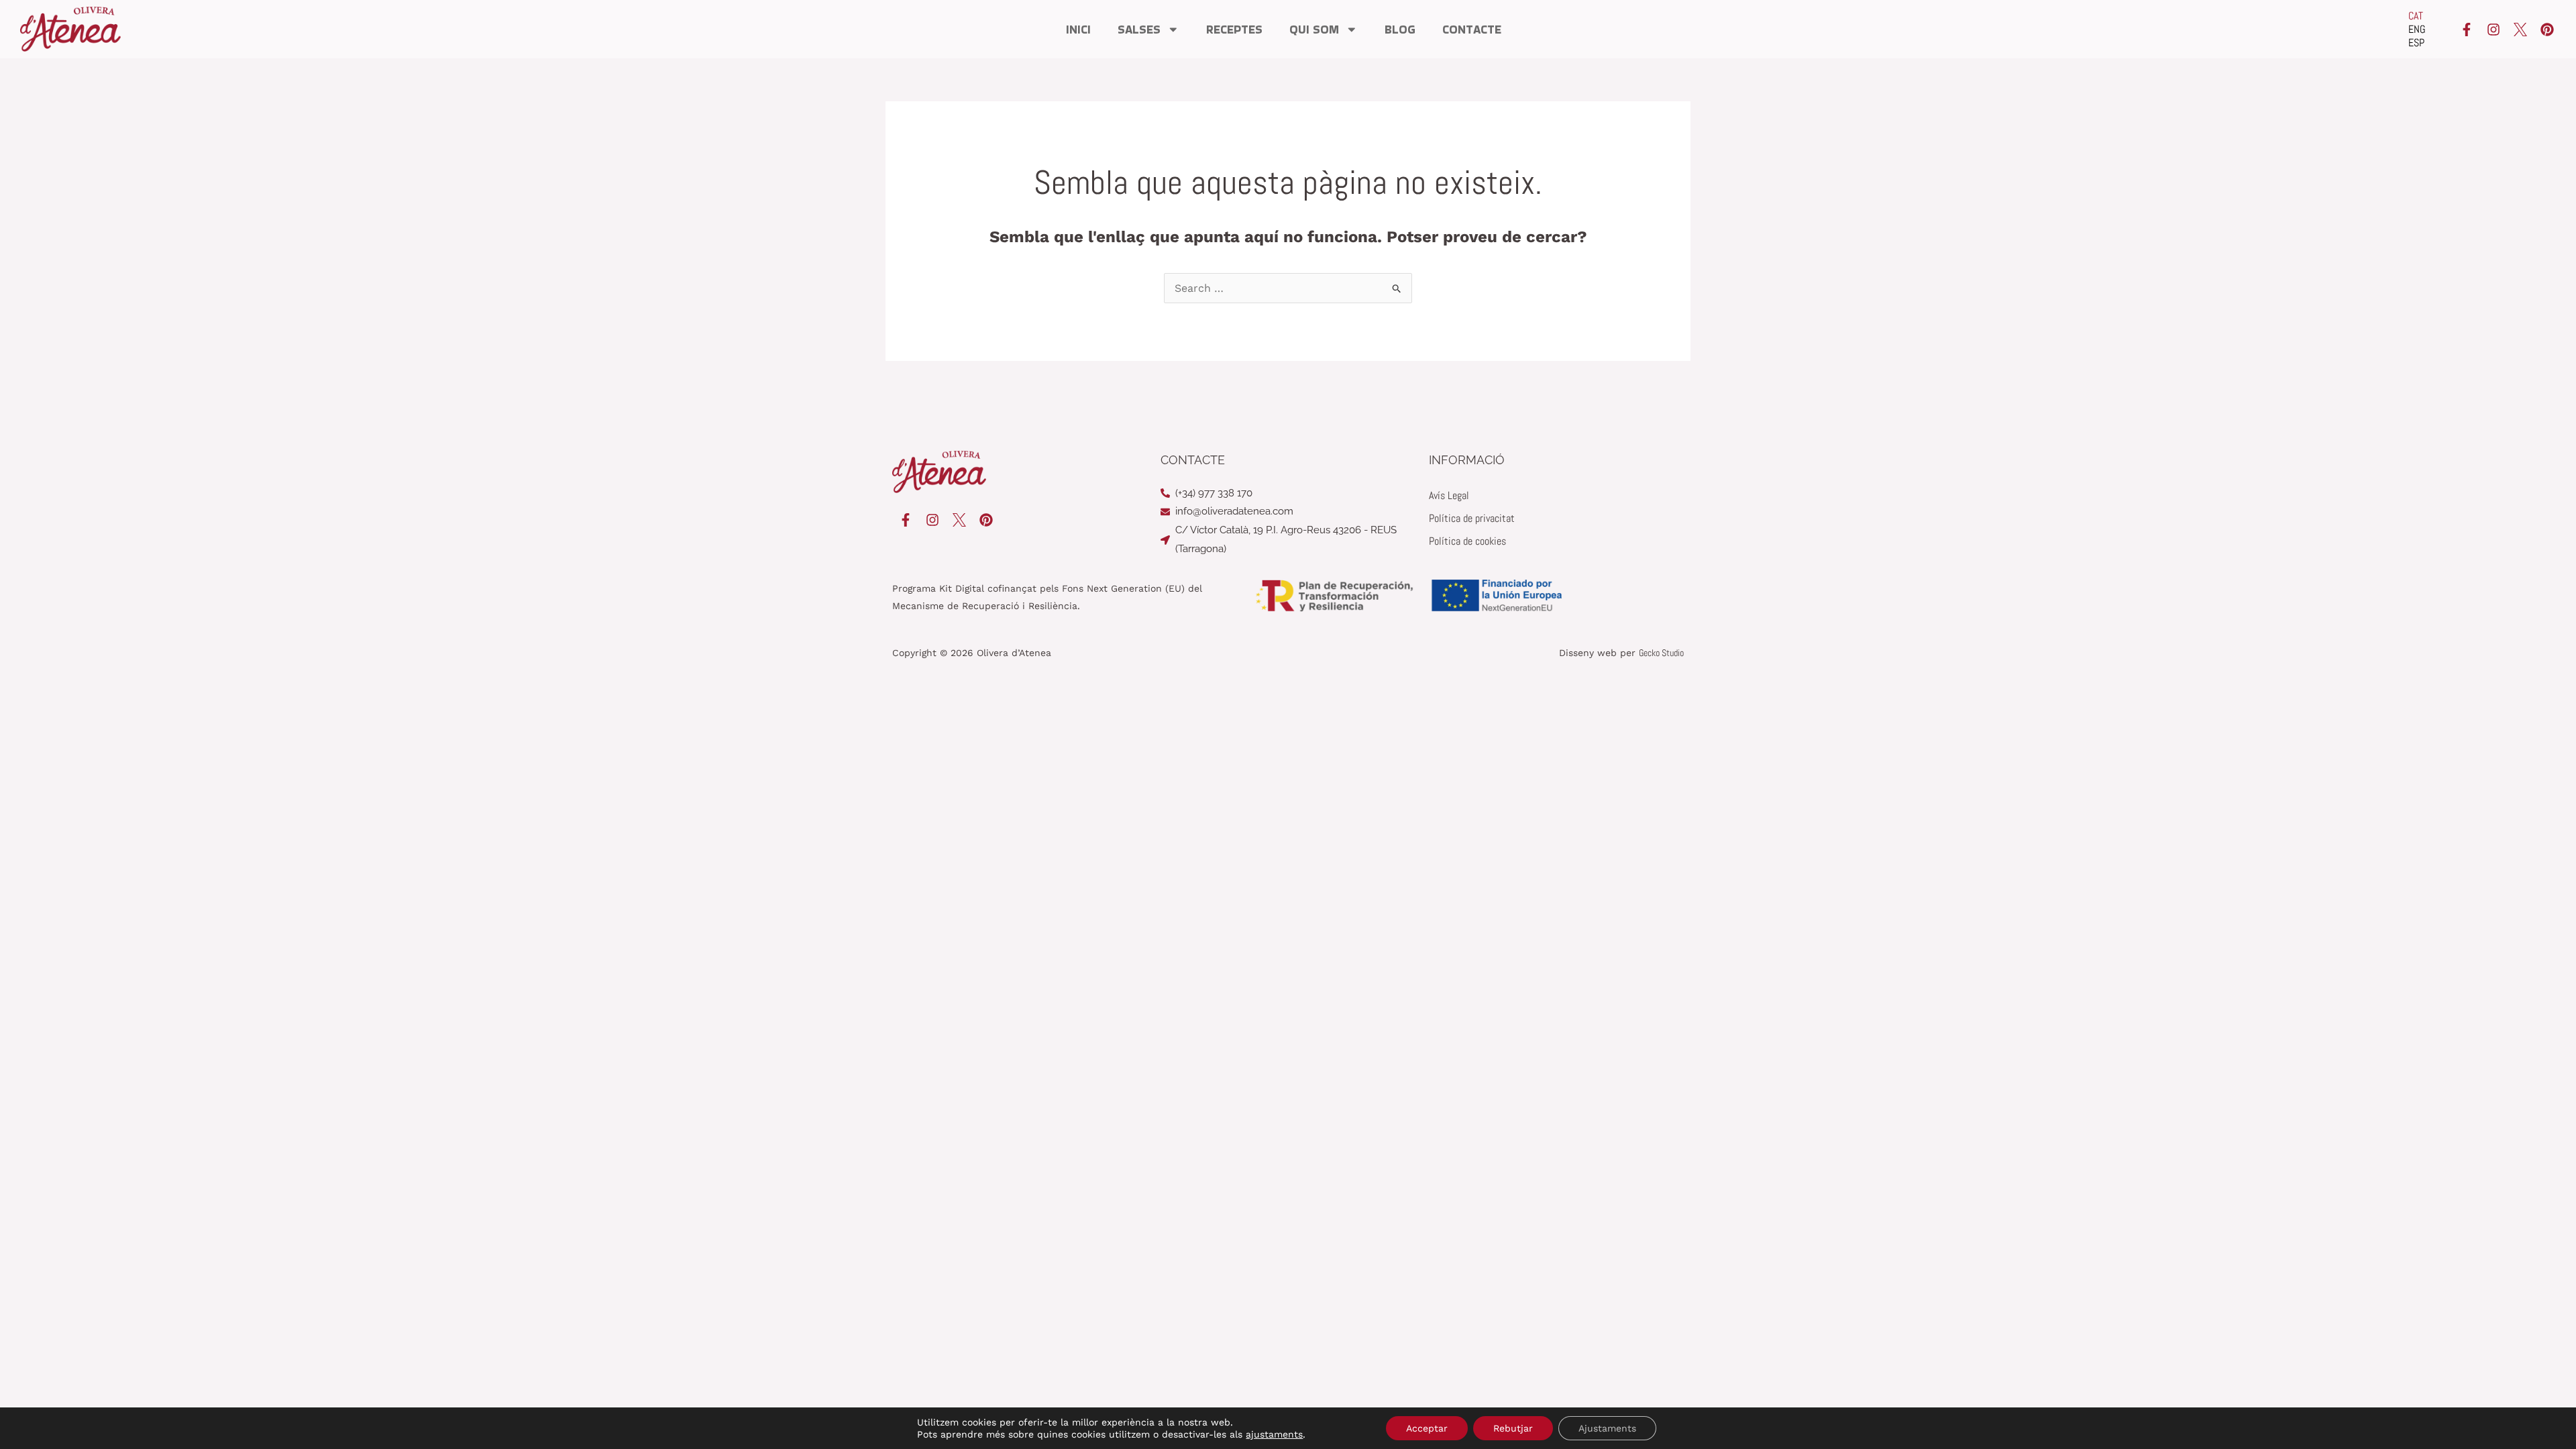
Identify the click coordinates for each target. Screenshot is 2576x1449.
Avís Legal (1449, 495)
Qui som (1314, 30)
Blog (1400, 30)
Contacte (1472, 30)
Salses (1139, 30)
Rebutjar (1513, 1428)
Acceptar (1427, 1428)
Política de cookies (1467, 541)
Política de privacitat (1472, 518)
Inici (1078, 30)
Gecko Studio (1661, 653)
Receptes (1234, 30)
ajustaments (1274, 1434)
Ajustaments (1607, 1428)
